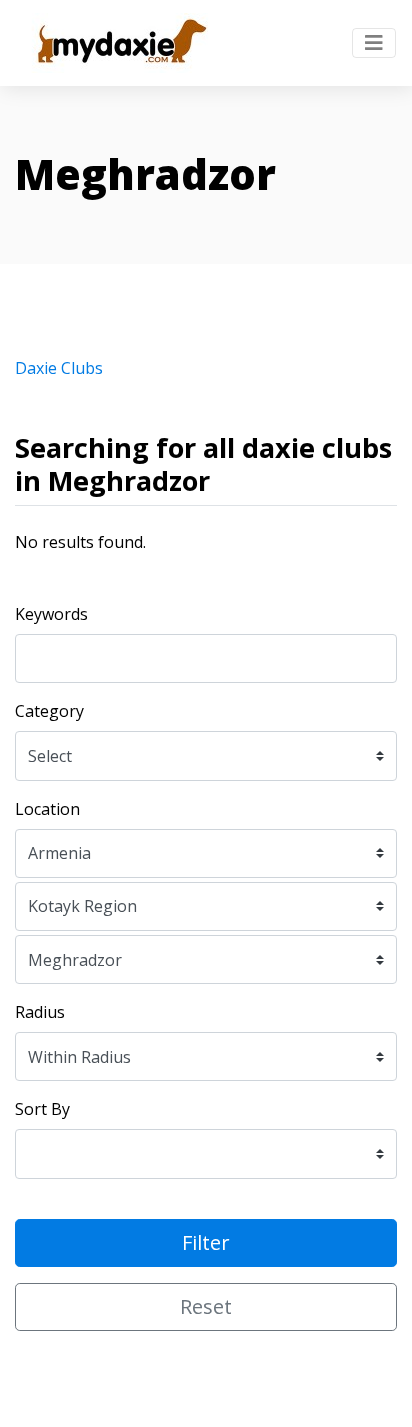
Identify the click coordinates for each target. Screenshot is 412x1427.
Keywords (51, 614)
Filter (206, 1242)
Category (49, 711)
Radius (40, 1012)
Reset (206, 1306)
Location (47, 809)
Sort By (42, 1109)
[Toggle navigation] (374, 43)
